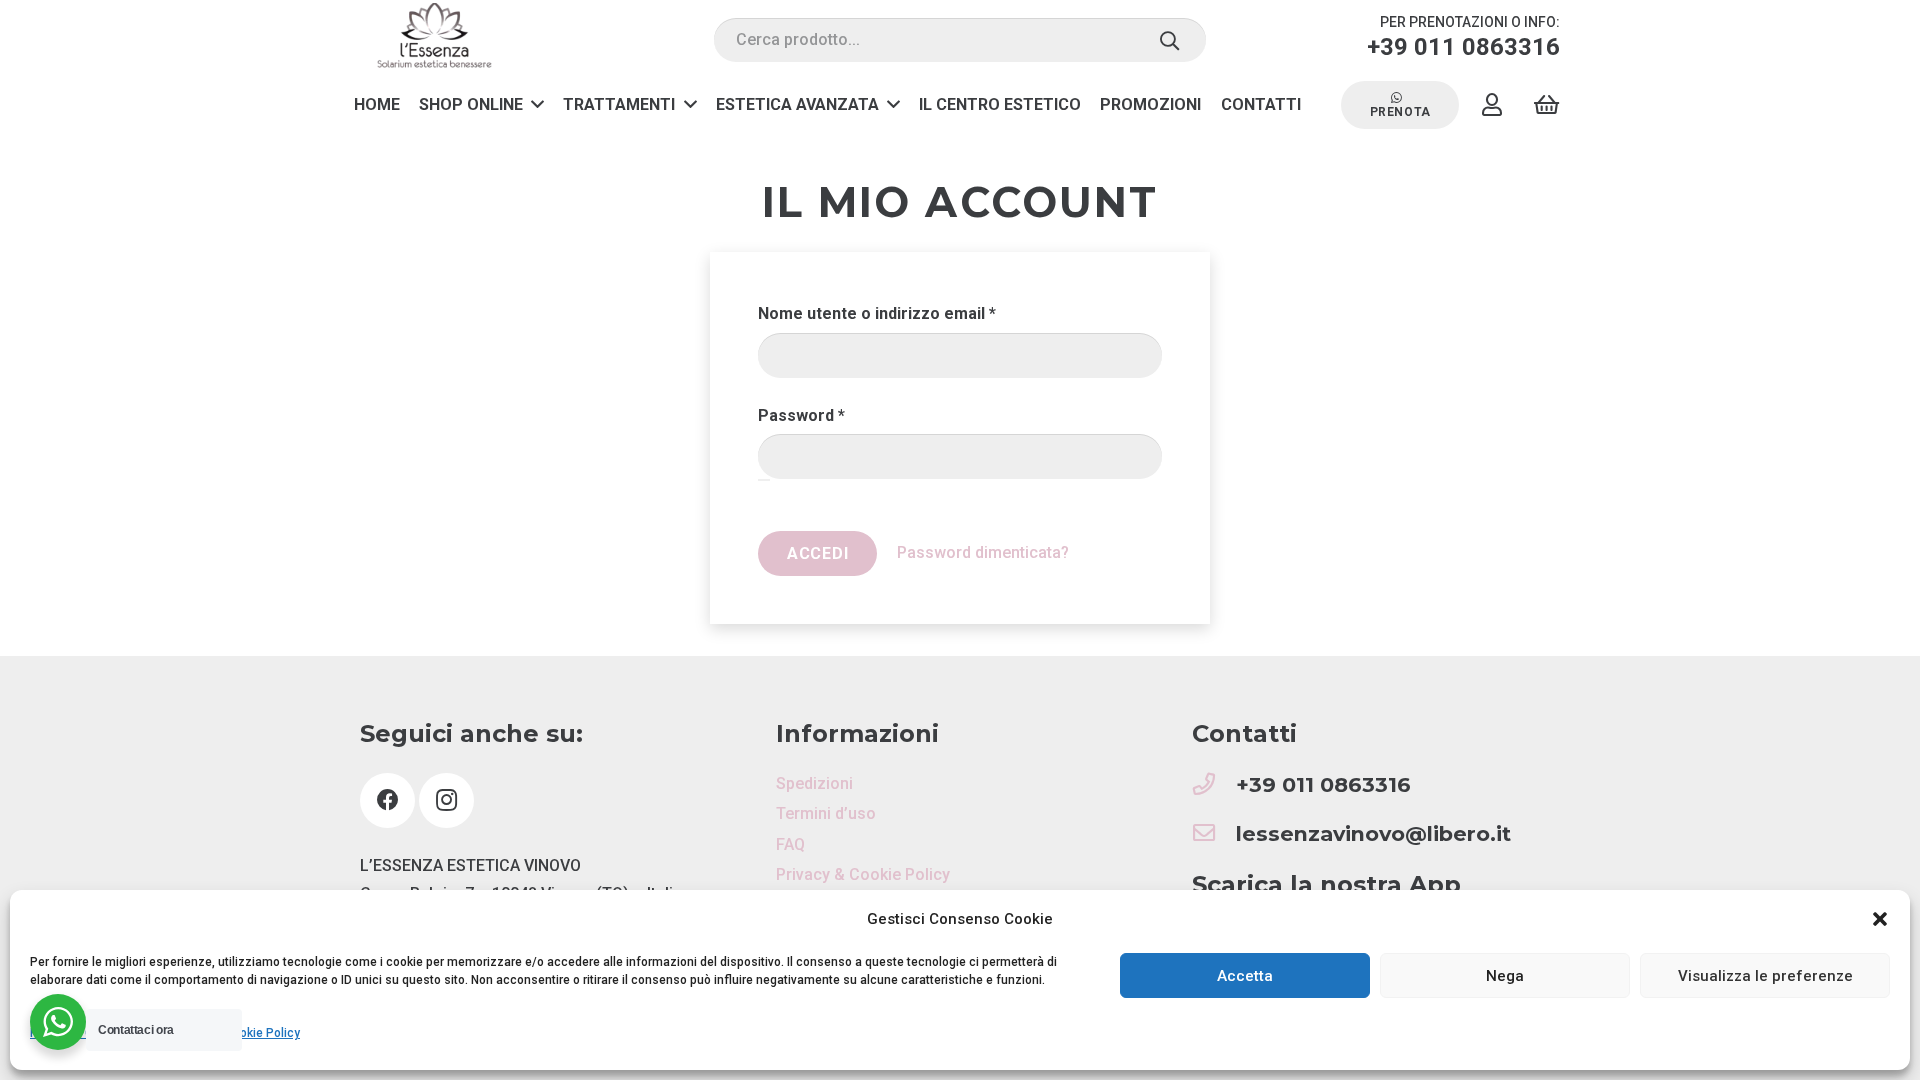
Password (836, 415)
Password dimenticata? (983, 552)
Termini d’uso (826, 813)
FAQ (790, 844)
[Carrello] (1546, 105)
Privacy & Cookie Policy (863, 874)
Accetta (1245, 976)
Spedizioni (814, 783)
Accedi (818, 553)
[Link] (434, 40)
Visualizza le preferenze (1765, 976)
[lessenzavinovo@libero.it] (1214, 834)
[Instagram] (446, 800)
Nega (1505, 976)
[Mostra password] (764, 480)
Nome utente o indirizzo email (912, 313)
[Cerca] (1169, 40)
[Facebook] (387, 800)
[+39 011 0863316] (1214, 785)
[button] (1880, 919)
